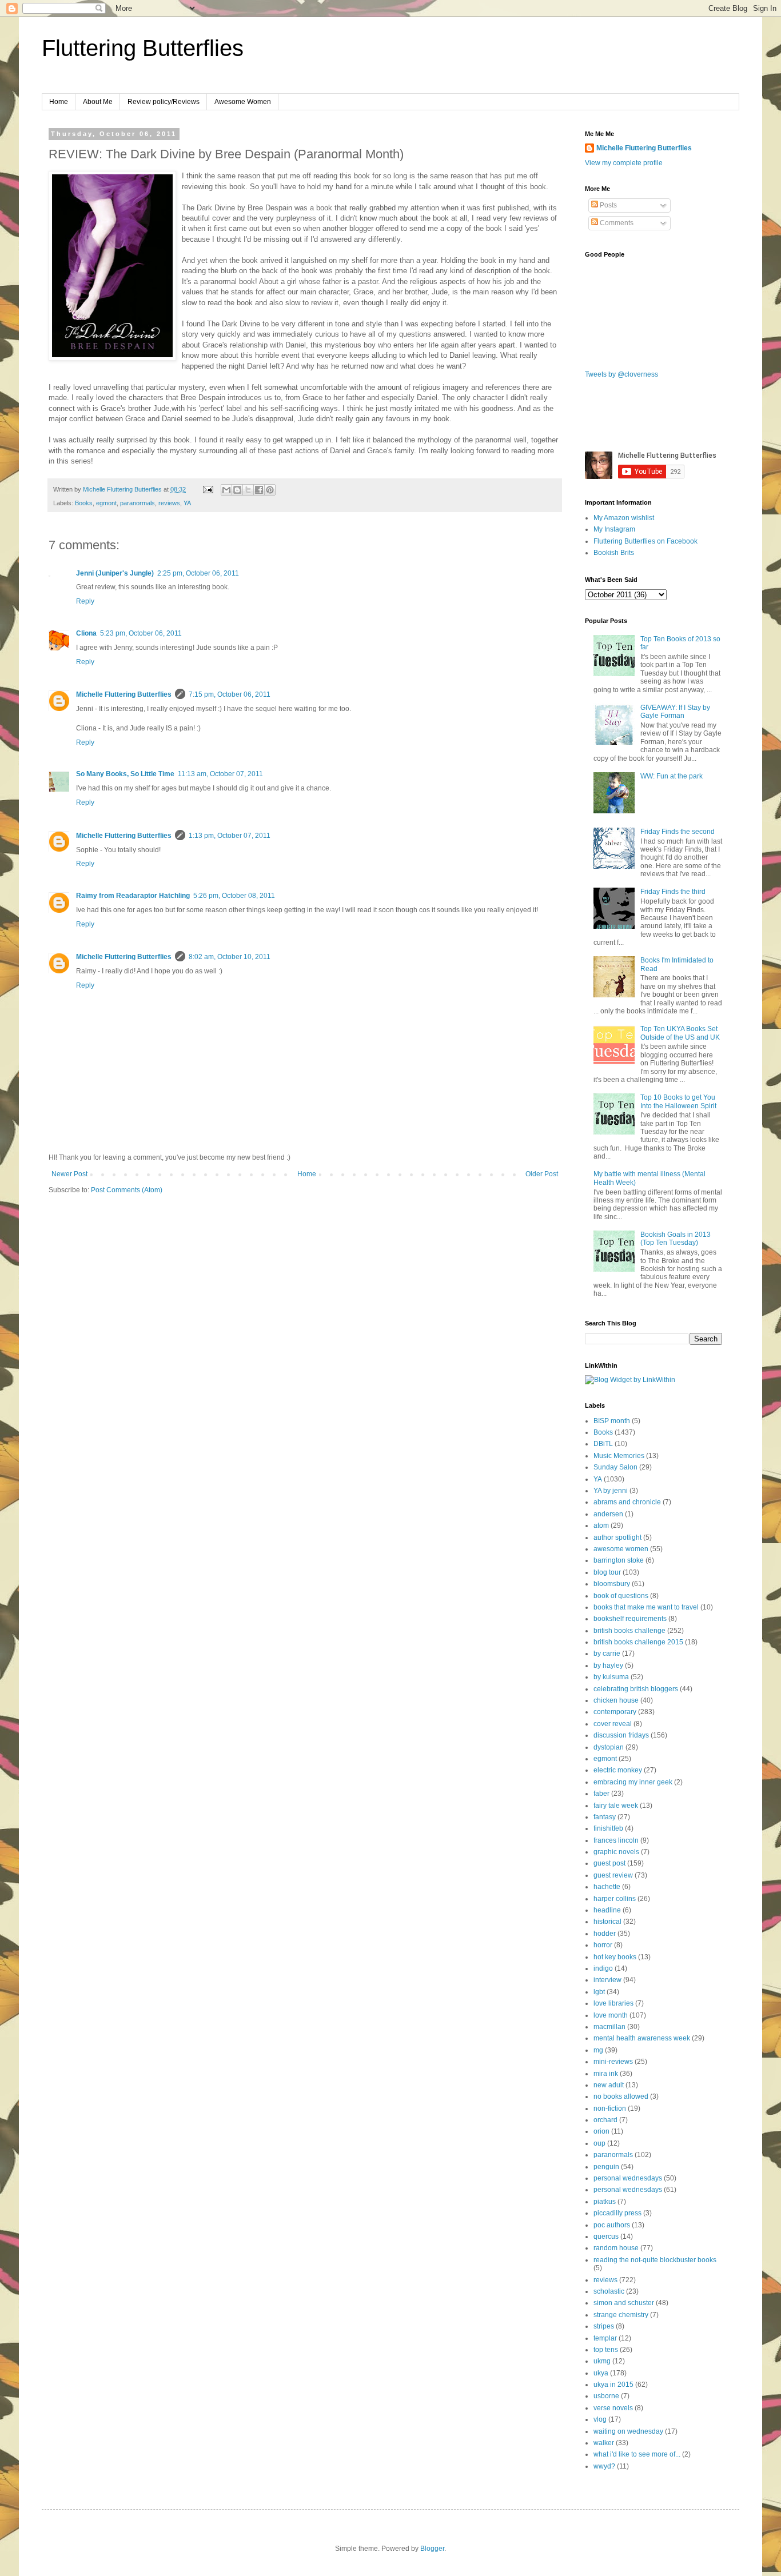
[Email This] (226, 490)
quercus (606, 2236)
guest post (609, 1863)
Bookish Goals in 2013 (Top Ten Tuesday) (676, 1239)
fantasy (605, 1817)
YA (187, 503)
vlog (600, 2419)
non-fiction (610, 2108)
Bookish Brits (614, 553)
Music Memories (619, 1456)
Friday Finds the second (678, 832)
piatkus (605, 2202)
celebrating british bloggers (636, 1689)
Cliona (86, 633)
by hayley (608, 1666)
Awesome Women (243, 102)
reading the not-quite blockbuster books (655, 2260)
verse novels (613, 2408)
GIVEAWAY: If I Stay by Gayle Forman (675, 712)
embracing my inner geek (633, 1782)
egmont (106, 503)
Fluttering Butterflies (143, 48)
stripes (604, 2326)
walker (604, 2443)
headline (607, 1910)
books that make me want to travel (646, 1607)
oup (599, 2143)
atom (601, 1525)
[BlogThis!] (237, 490)
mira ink (606, 2074)
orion (601, 2131)
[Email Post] (208, 489)
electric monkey (618, 1770)
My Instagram (614, 529)
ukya (601, 2373)
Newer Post (69, 1174)
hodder (605, 1934)
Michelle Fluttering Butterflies (124, 694)
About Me (98, 102)
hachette (607, 1887)
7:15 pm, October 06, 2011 (230, 694)
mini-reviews (613, 2062)
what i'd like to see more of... (637, 2454)
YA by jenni (611, 1491)
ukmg (602, 2361)
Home (59, 102)
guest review (613, 1875)
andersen (608, 1514)
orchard (605, 2120)
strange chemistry (621, 2315)
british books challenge (629, 1631)
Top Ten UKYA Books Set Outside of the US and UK (680, 1033)
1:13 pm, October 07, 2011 (230, 836)
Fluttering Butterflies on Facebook (645, 541)
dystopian (609, 1747)
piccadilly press (617, 2213)
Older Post (542, 1174)
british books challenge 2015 (638, 1642)
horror (603, 1945)
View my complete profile (624, 163)
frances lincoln (616, 1840)
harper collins (615, 1899)
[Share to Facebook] (259, 490)
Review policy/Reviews (164, 102)
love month (611, 2015)
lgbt (599, 1992)
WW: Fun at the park (672, 776)
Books (84, 503)
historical (607, 1922)
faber (601, 1794)
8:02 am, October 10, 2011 (230, 957)
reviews (169, 503)
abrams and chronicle (627, 1502)
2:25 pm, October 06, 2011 (198, 573)
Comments (616, 223)
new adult (609, 2085)
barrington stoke (619, 1560)
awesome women (621, 1549)
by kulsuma (611, 1677)
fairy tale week (616, 1806)
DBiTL (603, 1444)
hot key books (615, 1957)
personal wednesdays (628, 2178)
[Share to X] (248, 490)
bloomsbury (612, 1584)
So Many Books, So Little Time (125, 774)
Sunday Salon (615, 1467)
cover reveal (613, 1724)
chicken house (616, 1700)
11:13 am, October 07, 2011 (220, 774)
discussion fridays (621, 1735)
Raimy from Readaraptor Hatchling (133, 896)
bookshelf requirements (630, 1619)
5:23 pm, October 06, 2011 (141, 633)
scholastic (609, 2291)
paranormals (138, 503)
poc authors (612, 2225)
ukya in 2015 (613, 2385)
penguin (606, 2167)
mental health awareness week (642, 2038)
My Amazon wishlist (624, 518)
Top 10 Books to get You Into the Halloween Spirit (678, 1101)
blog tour (607, 1572)
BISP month (612, 1421)
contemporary (615, 1712)
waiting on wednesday (628, 2431)
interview (607, 1980)
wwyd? (604, 2466)
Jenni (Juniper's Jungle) (115, 573)
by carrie (607, 1654)
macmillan (609, 2027)
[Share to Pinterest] (270, 490)
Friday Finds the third (673, 892)
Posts (607, 205)
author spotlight (617, 1537)
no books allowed (621, 2096)
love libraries (613, 2003)
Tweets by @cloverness (621, 374)
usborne (606, 2396)
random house (616, 2248)
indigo (603, 1968)
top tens (606, 2350)
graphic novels (616, 1852)
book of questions (621, 1596)
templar (605, 2338)
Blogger (432, 2549)
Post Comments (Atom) (127, 1190)
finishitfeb (608, 1828)
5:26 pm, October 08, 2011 (234, 896)
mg (598, 2050)
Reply (85, 601)
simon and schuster (624, 2303)
